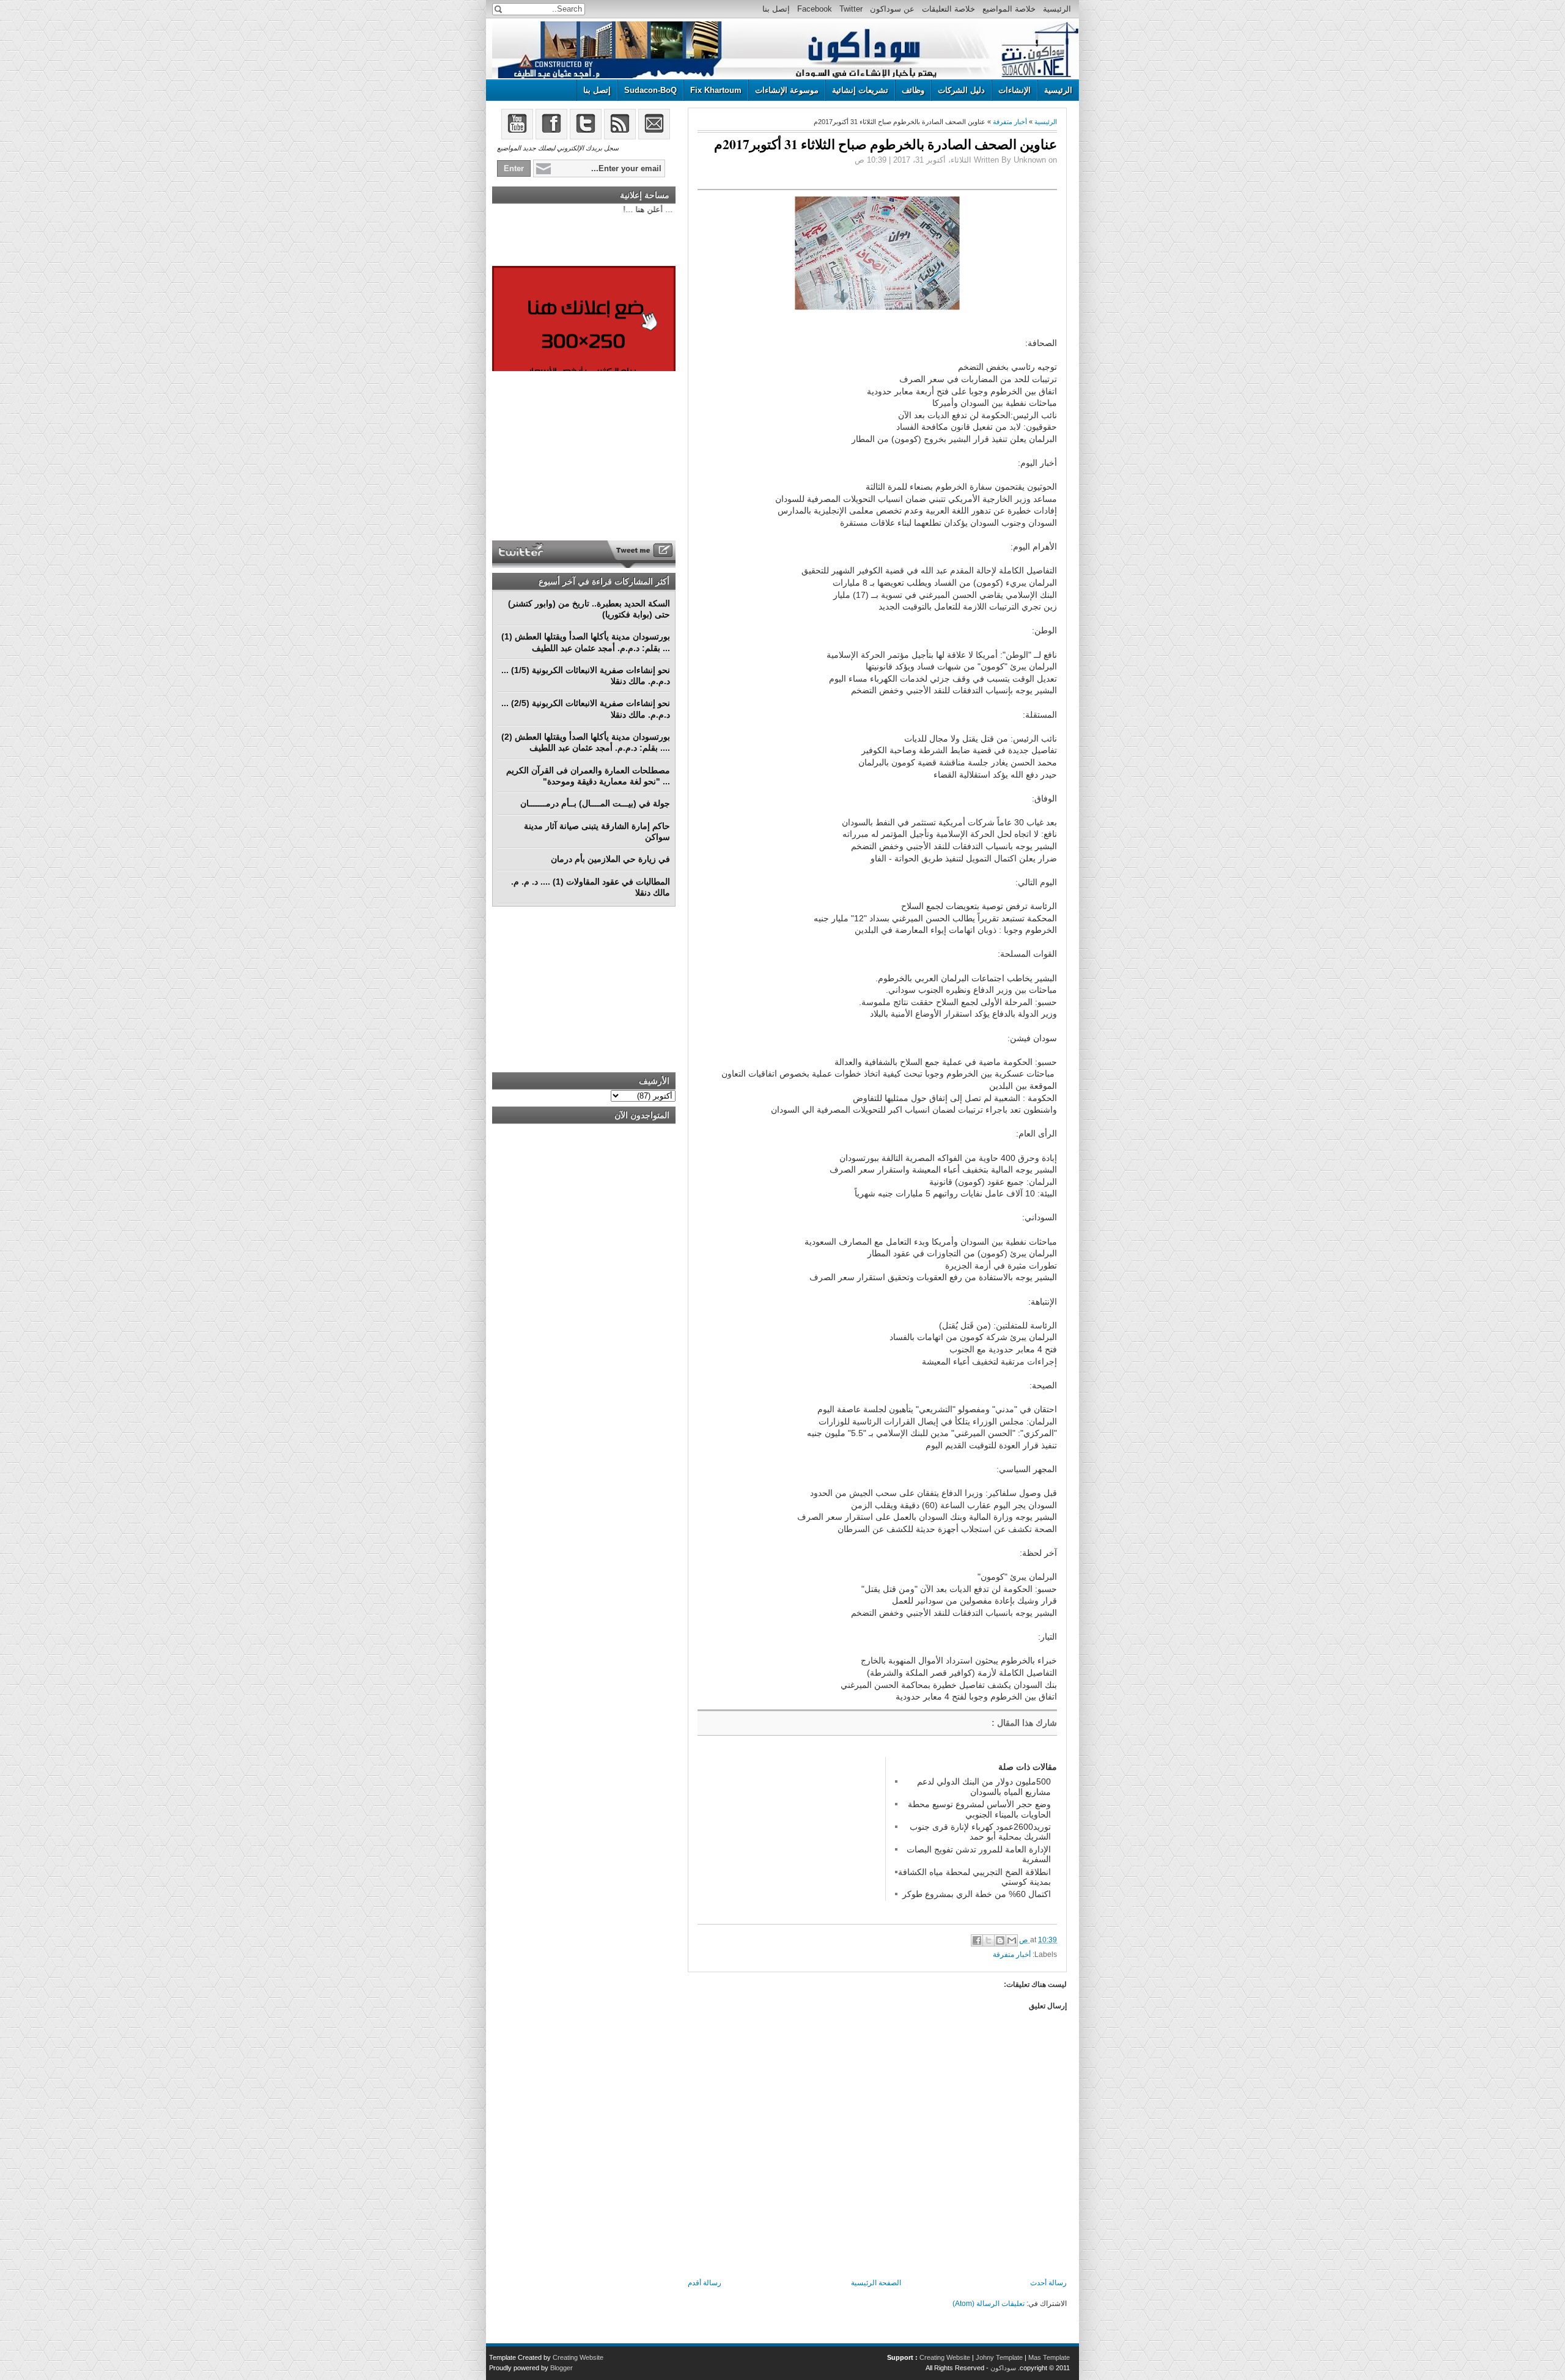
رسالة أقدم (705, 2283)
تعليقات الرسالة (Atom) (989, 2304)
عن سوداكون (892, 9)
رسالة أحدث (1048, 2283)
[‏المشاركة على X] (989, 1940)
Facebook (815, 9)
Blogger (562, 2368)
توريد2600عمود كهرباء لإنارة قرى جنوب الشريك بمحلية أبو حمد (980, 1832)
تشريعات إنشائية (860, 90)
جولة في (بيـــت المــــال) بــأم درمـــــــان (595, 803)
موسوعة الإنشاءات (787, 90)
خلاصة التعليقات (948, 9)
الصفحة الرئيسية (876, 2283)
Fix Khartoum (716, 90)
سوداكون (1003, 2368)
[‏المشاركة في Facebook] (977, 1940)
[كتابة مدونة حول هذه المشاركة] (1000, 1940)
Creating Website (945, 2357)
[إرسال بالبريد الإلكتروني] (1012, 1940)
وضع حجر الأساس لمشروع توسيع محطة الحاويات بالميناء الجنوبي (979, 1809)
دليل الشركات (961, 90)
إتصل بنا (776, 9)
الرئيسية (1057, 9)
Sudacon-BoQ (650, 90)
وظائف (913, 90)
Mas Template (1049, 2357)
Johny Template (999, 2357)
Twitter (851, 9)
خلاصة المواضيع (1009, 9)
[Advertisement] (789, 1833)
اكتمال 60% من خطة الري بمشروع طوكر (977, 1894)
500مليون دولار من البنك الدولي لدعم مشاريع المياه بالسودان (984, 1786)
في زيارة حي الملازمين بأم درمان (610, 859)
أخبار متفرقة (1010, 122)
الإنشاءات (1014, 90)
